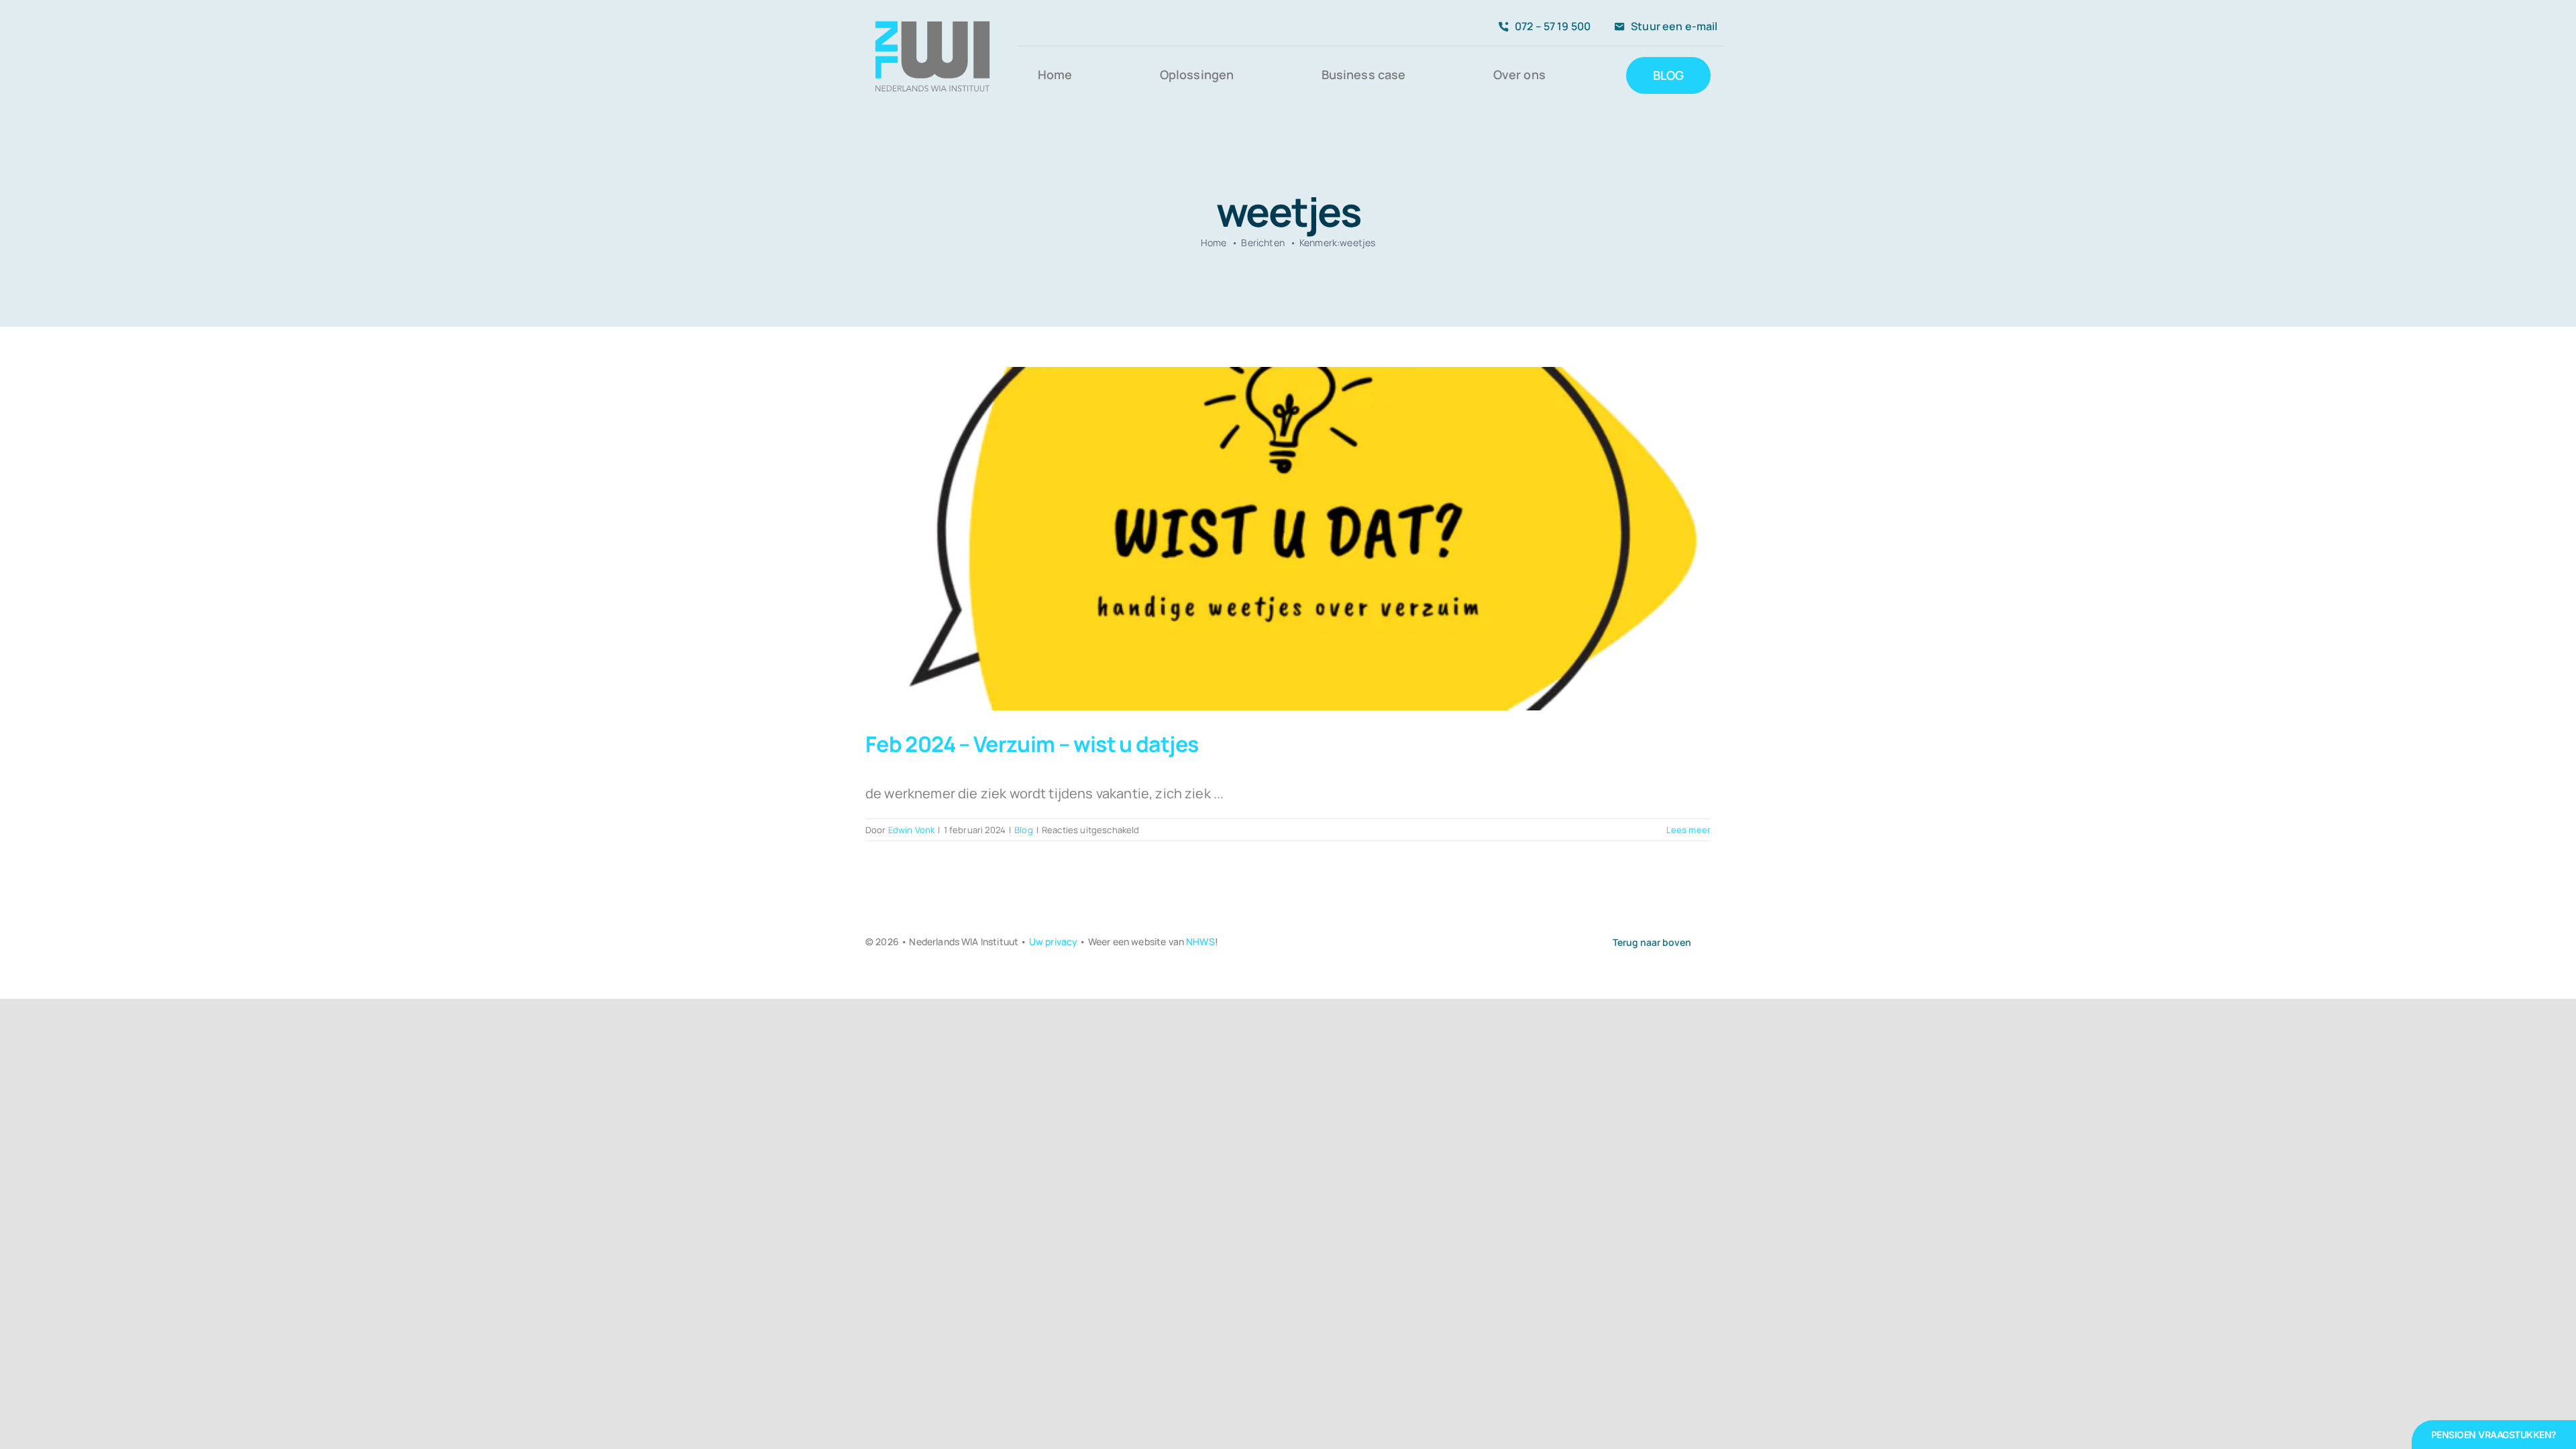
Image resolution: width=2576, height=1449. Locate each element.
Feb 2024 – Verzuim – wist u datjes (1032, 744)
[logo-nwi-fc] (932, 15)
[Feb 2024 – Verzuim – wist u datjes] (1288, 539)
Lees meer (1688, 830)
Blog (1024, 830)
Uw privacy (1054, 942)
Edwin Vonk (912, 830)
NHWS (1200, 942)
